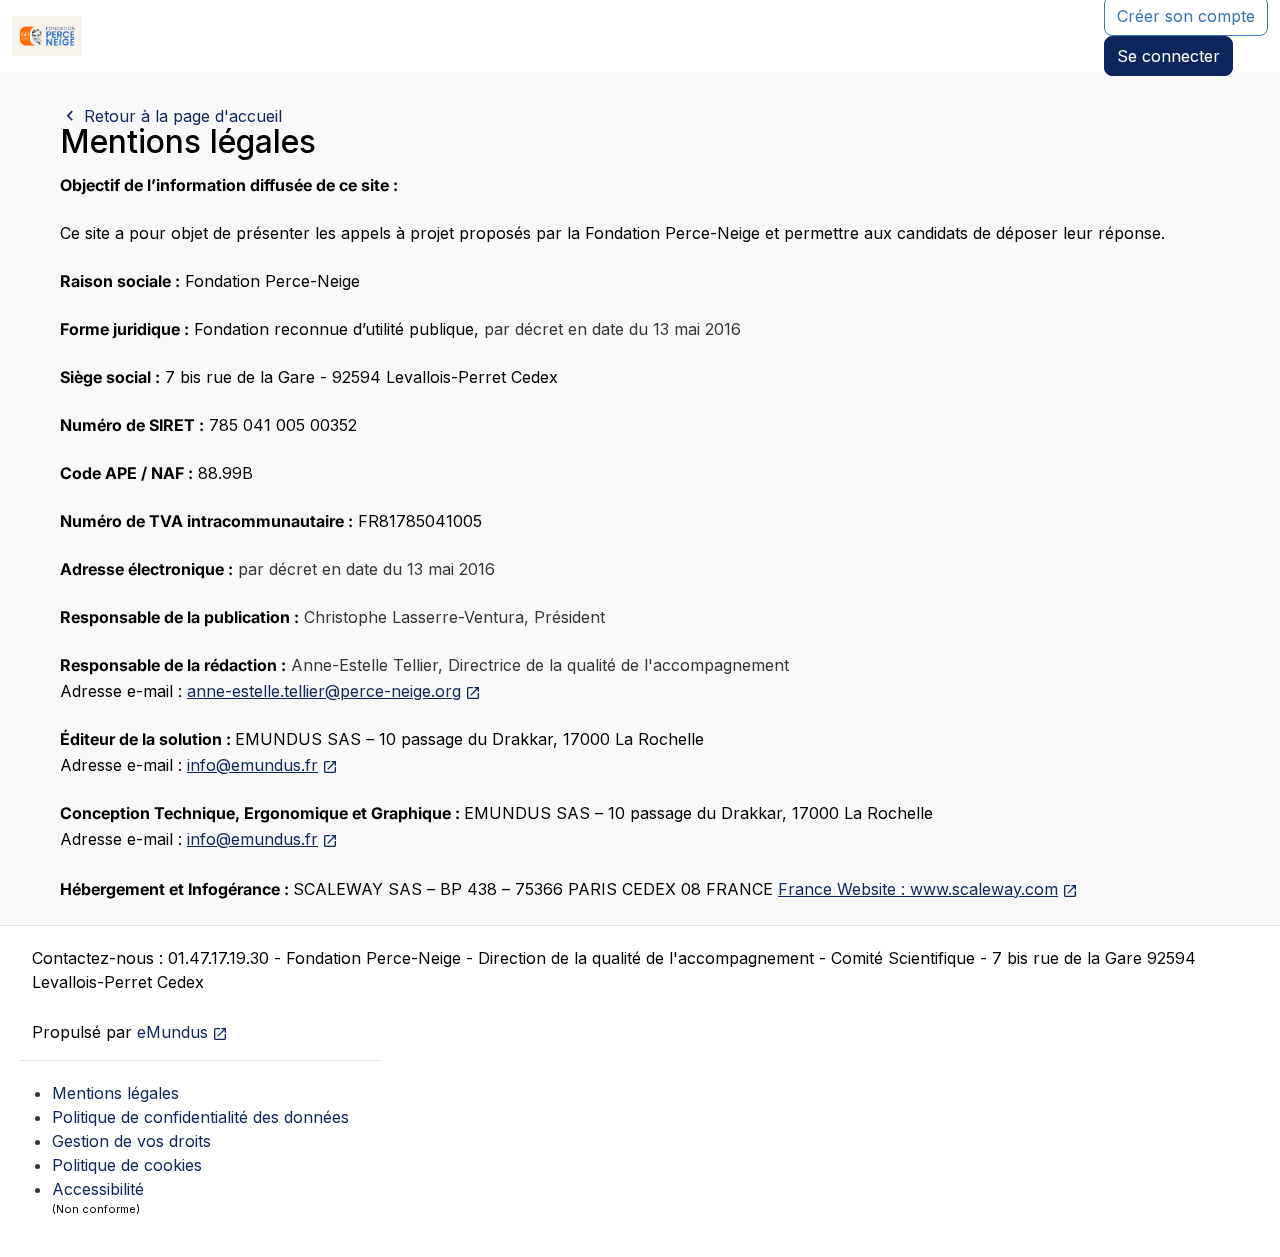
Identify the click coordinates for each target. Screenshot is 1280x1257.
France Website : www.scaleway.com (918, 889)
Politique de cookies (127, 1165)
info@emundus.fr (252, 765)
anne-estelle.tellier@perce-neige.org (324, 691)
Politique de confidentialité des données (200, 1117)
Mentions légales (115, 1093)
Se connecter (1168, 56)
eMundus (172, 1032)
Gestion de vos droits (131, 1141)
